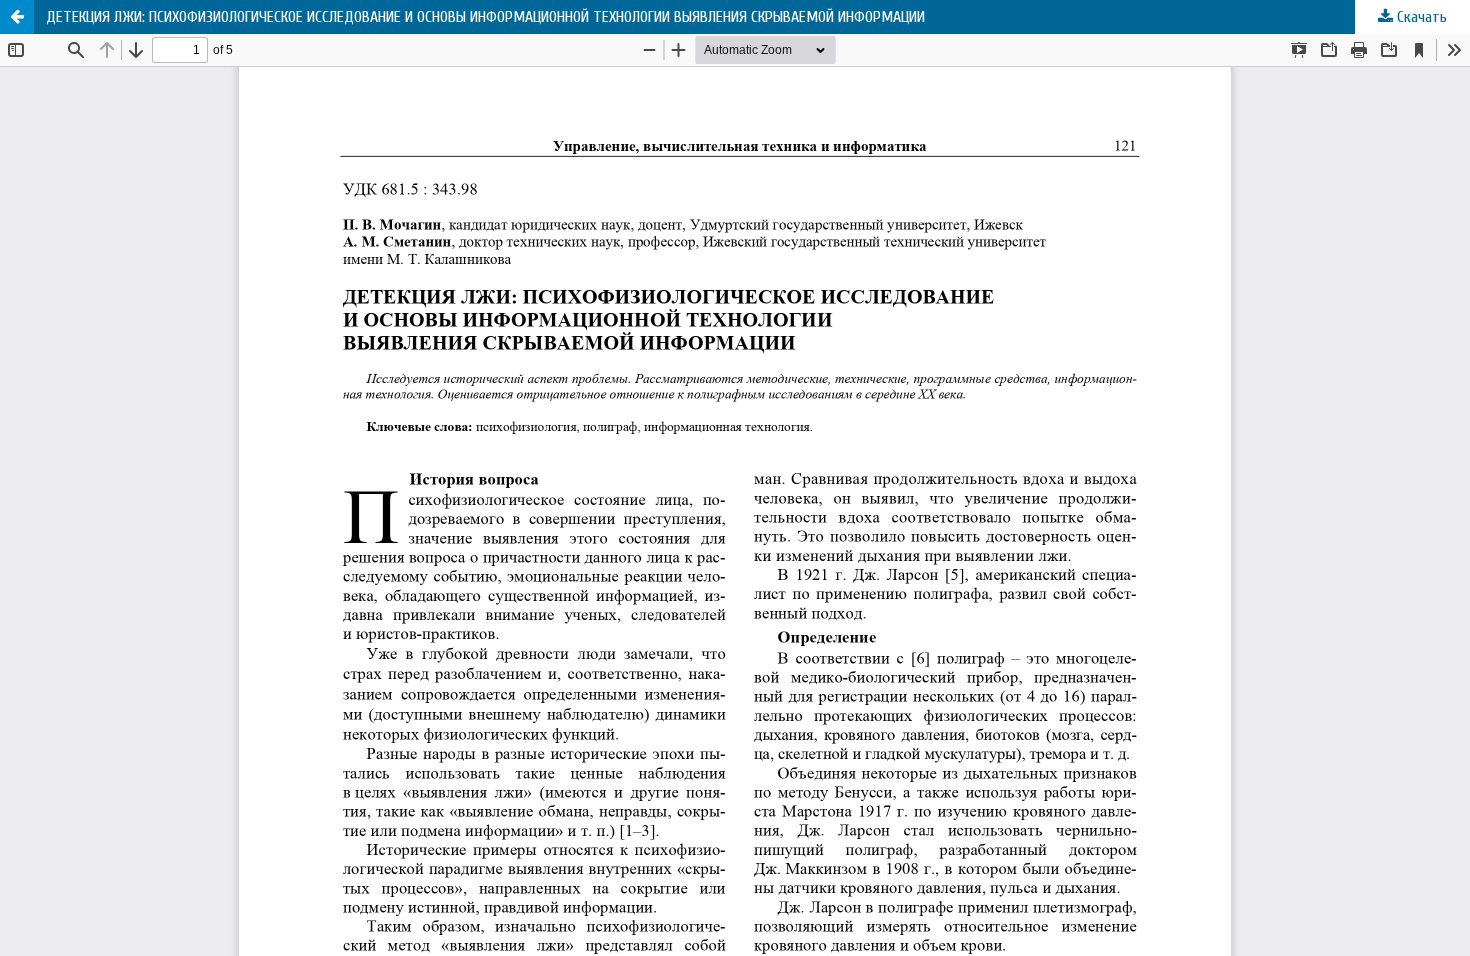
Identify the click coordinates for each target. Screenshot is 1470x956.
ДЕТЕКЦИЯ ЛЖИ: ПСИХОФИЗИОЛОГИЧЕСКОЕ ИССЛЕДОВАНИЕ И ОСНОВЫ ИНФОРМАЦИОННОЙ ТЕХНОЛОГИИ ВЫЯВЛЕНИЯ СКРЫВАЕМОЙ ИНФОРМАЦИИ (485, 17)
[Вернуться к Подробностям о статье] (17, 17)
